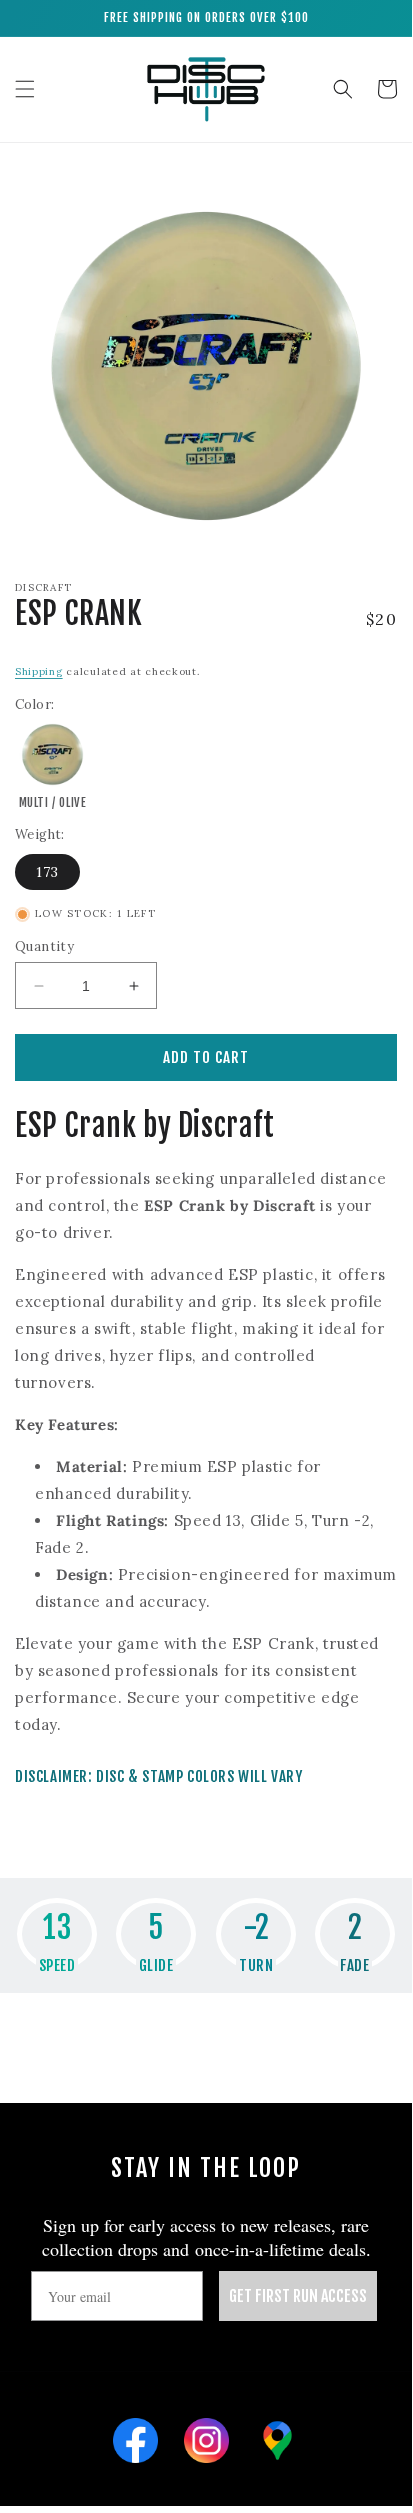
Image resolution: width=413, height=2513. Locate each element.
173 (47, 872)
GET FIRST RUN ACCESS (298, 2296)
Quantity (44, 946)
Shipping (39, 671)
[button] (25, 89)
